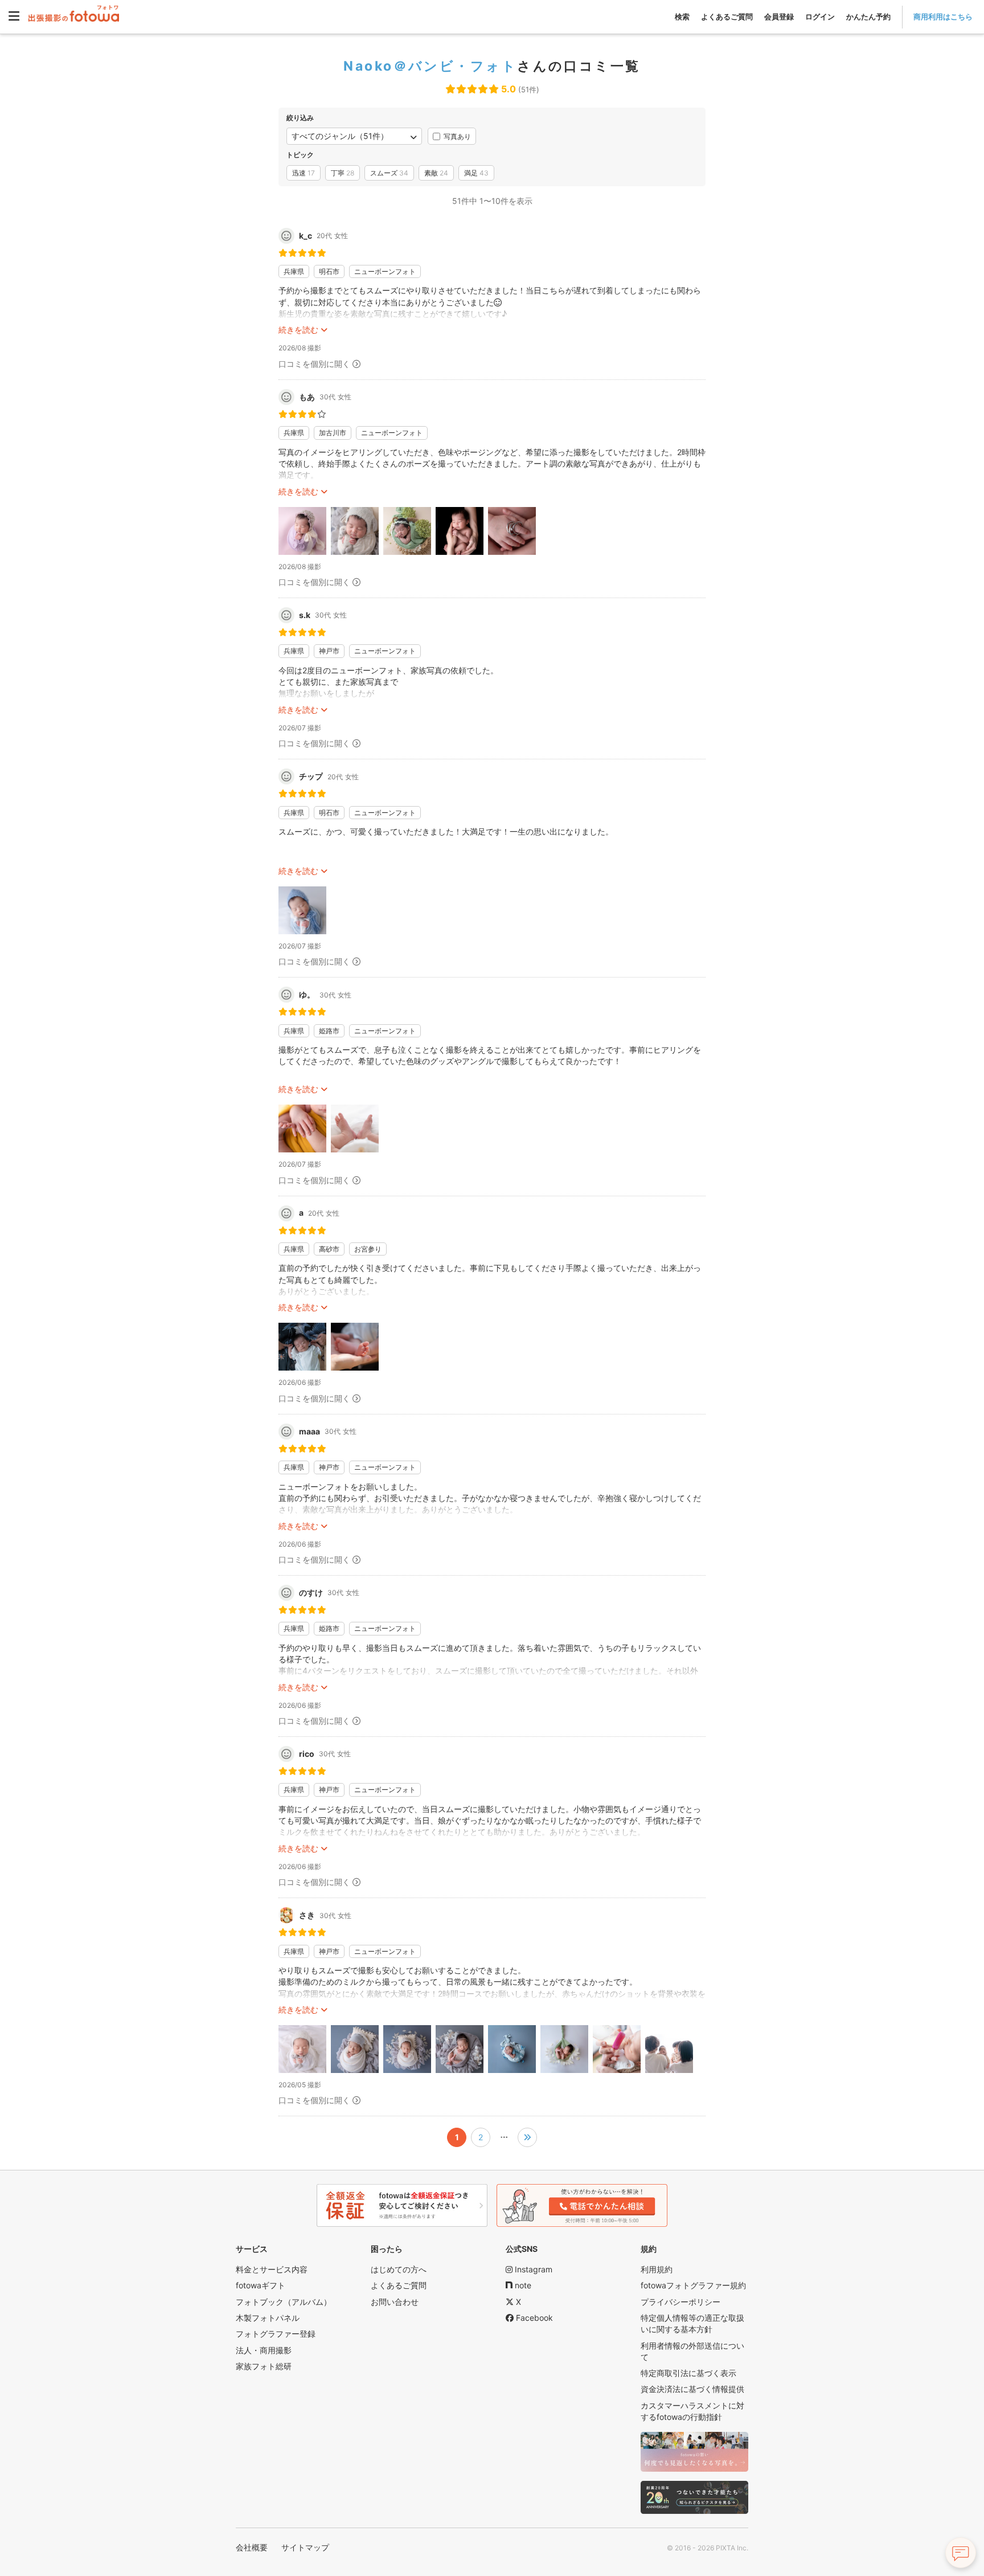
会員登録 (779, 17)
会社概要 (252, 2547)
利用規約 (657, 2269)
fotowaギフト (261, 2285)
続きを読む (298, 330)
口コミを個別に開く (314, 364)
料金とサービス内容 (272, 2269)
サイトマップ (305, 2547)
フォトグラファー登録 (276, 2334)
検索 (682, 17)
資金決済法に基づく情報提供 (692, 2389)
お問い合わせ (395, 2302)
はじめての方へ (399, 2269)
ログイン (820, 17)
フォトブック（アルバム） (284, 2302)
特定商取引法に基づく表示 (688, 2373)
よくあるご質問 (727, 17)
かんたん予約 (868, 17)
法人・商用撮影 (264, 2350)
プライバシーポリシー (680, 2302)
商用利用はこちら (943, 17)
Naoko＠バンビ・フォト (430, 66)
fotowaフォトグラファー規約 (693, 2285)
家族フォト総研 (264, 2366)
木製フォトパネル (268, 2318)
